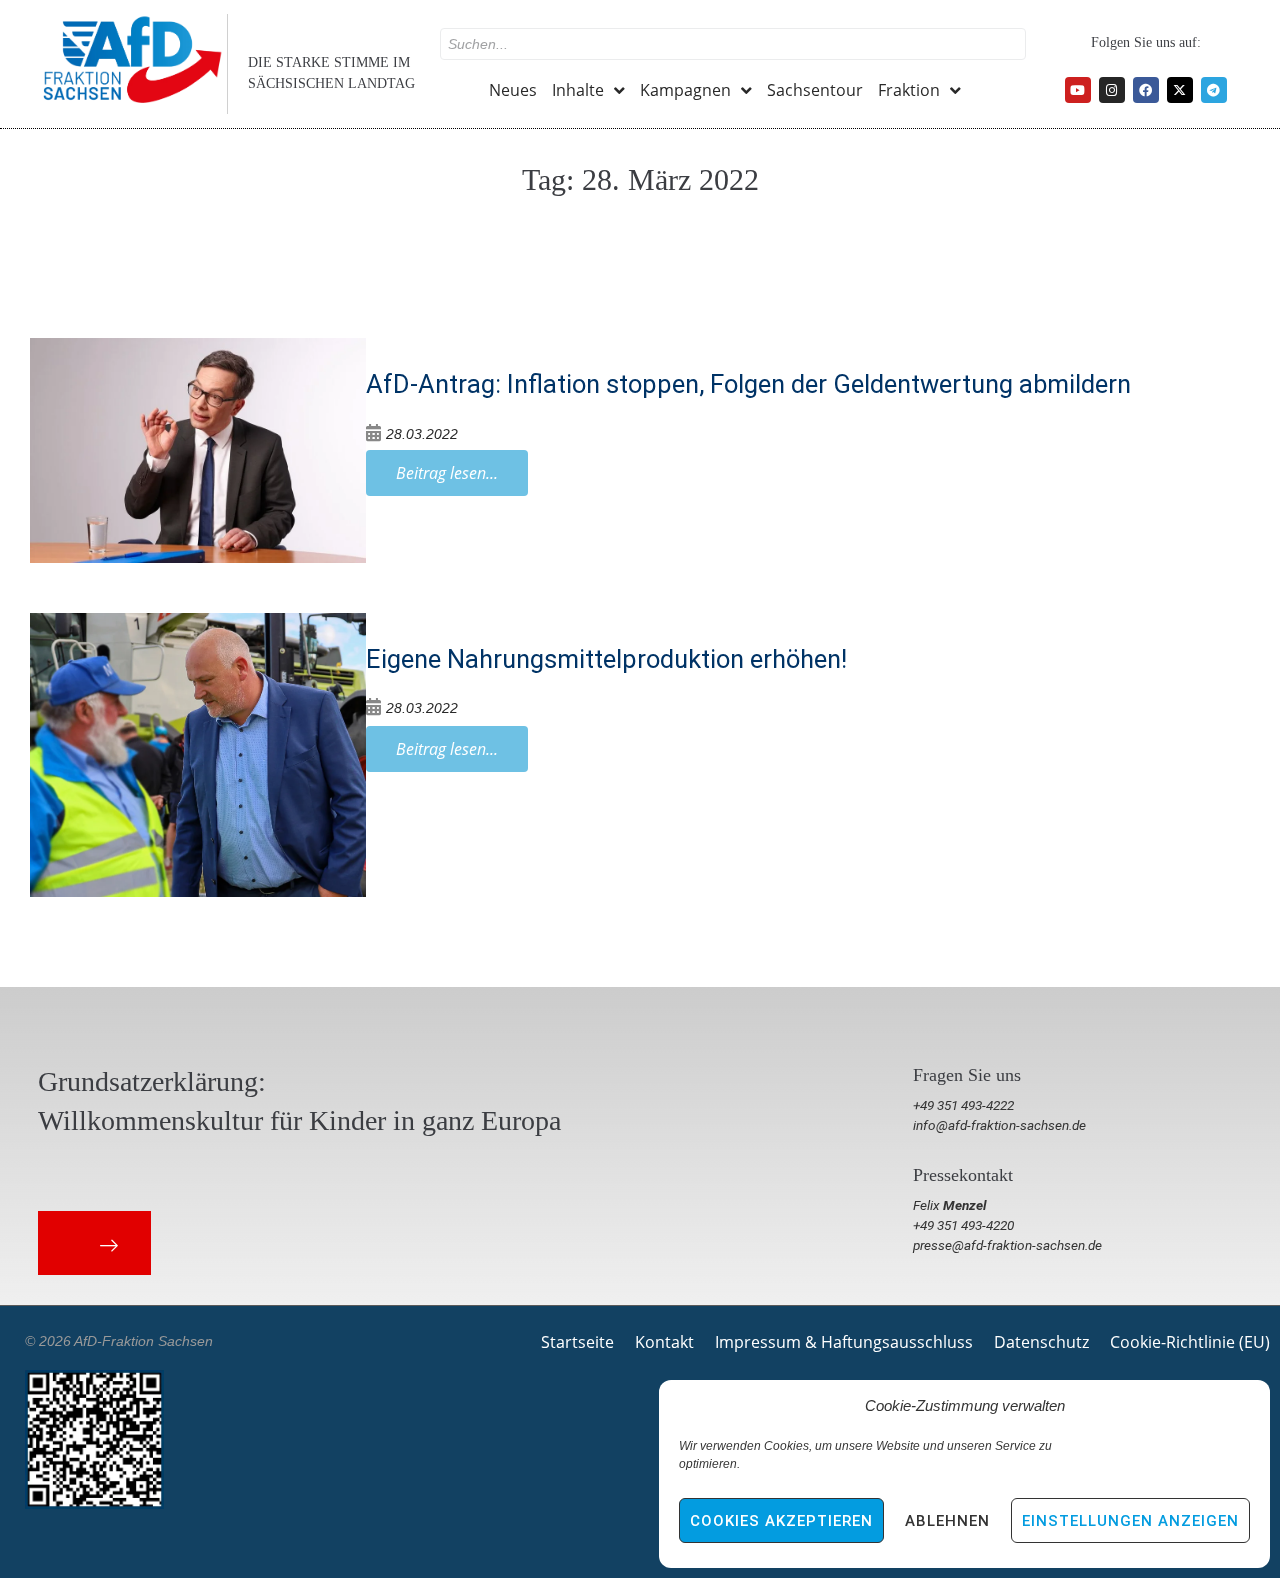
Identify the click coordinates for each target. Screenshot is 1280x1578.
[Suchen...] (733, 44)
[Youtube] (1078, 90)
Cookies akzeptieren (781, 1521)
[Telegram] (1214, 90)
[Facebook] (1146, 90)
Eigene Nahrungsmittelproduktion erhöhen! (606, 659)
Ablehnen (947, 1521)
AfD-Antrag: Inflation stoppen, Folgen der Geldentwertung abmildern (748, 384)
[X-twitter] (1180, 90)
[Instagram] (1112, 90)
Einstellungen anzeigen (1130, 1521)
